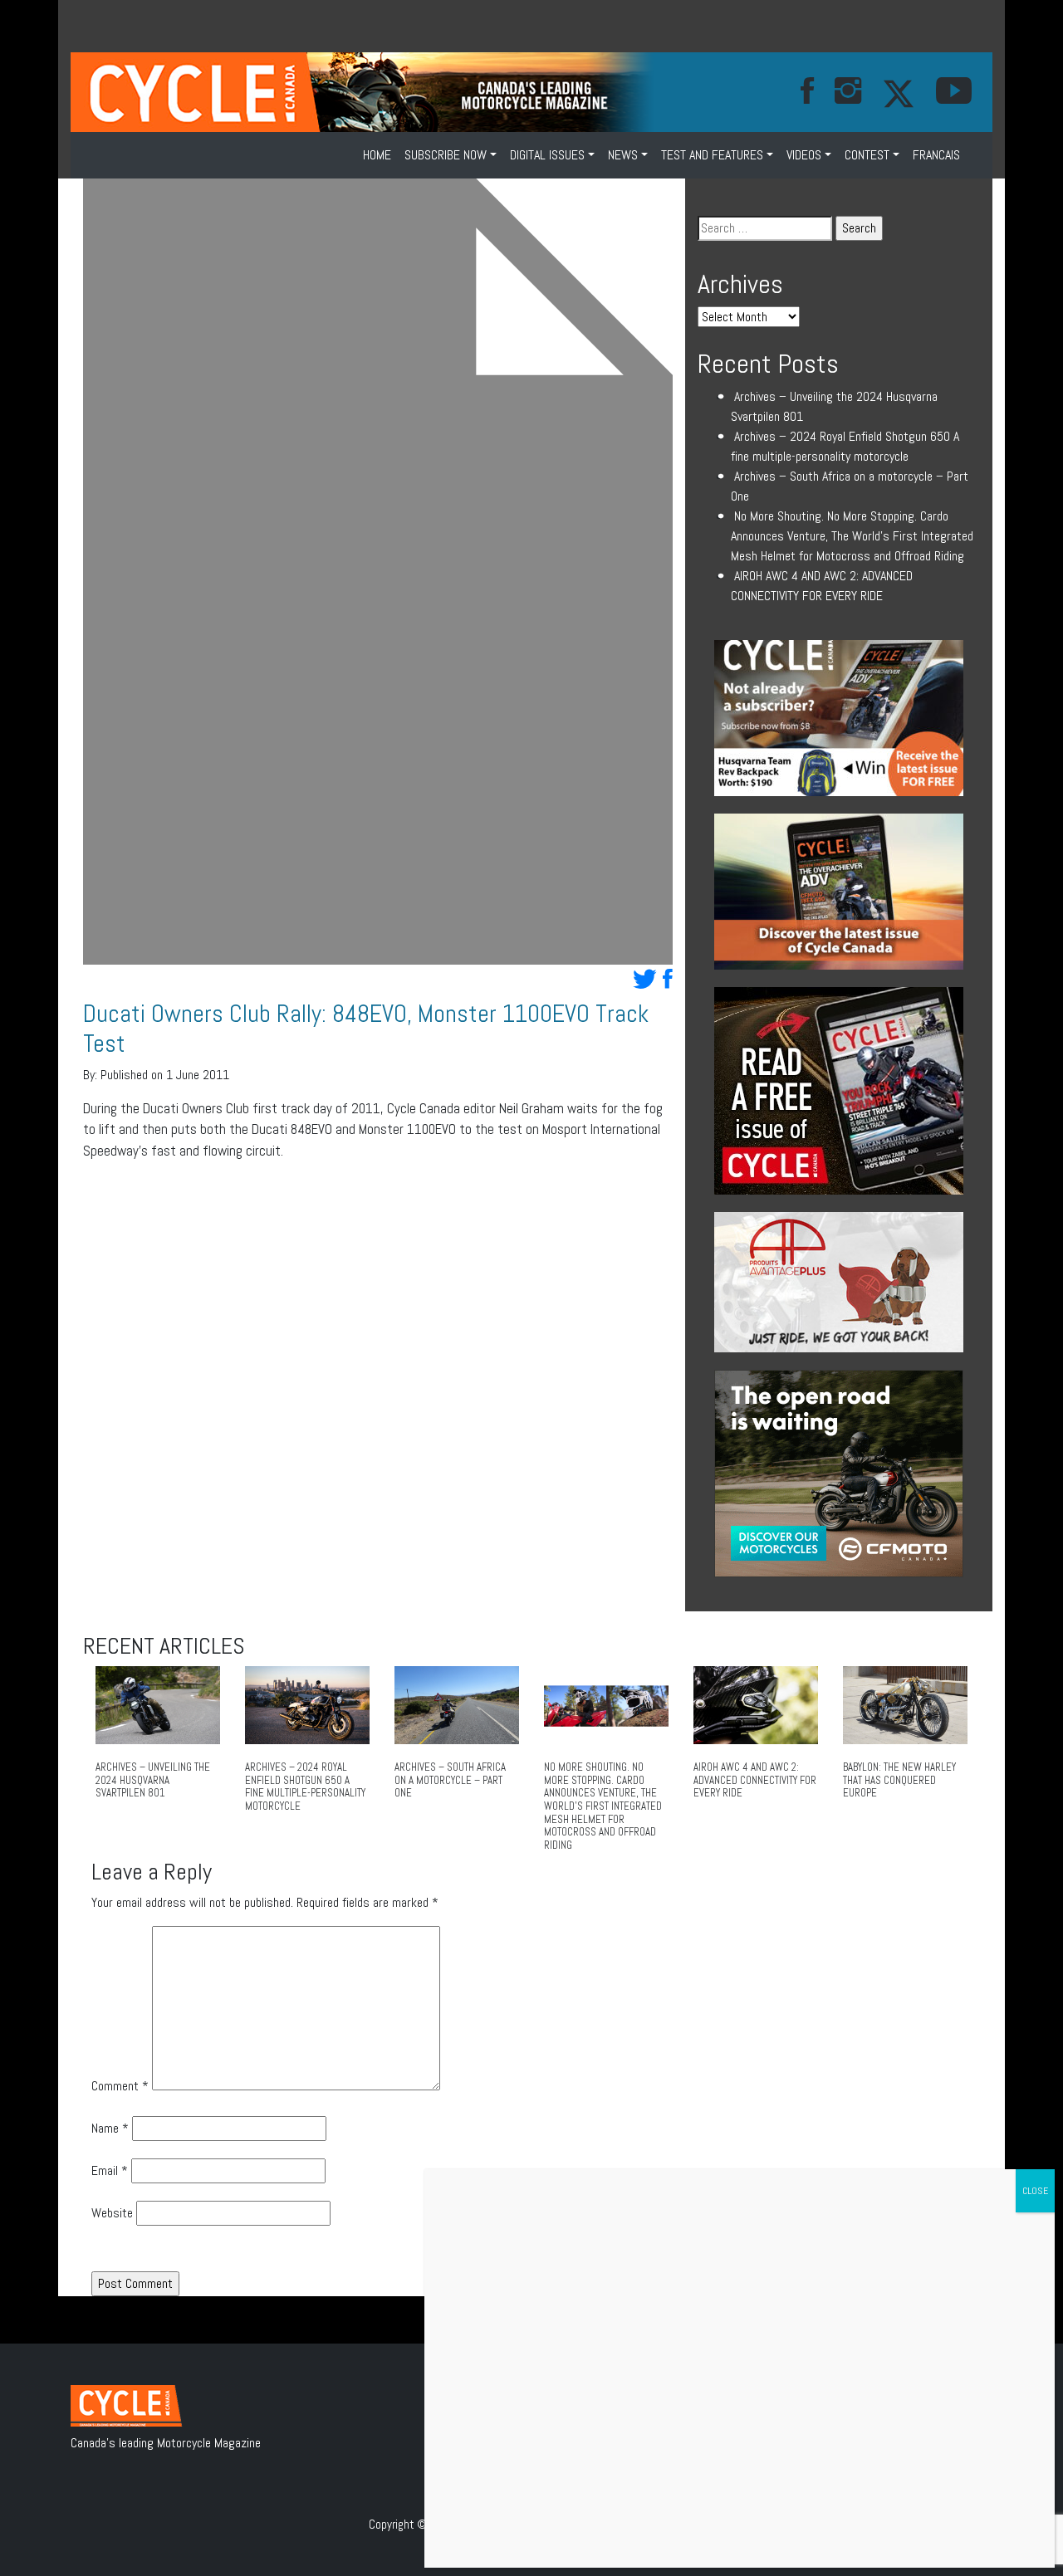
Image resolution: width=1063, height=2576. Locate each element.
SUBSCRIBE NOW (446, 155)
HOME (377, 155)
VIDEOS (804, 155)
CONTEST (867, 155)
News (623, 155)
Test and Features (712, 155)
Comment (120, 2086)
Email (110, 2170)
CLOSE (1035, 2191)
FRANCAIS (936, 155)
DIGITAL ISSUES (547, 155)
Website (112, 2213)
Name (110, 2128)
